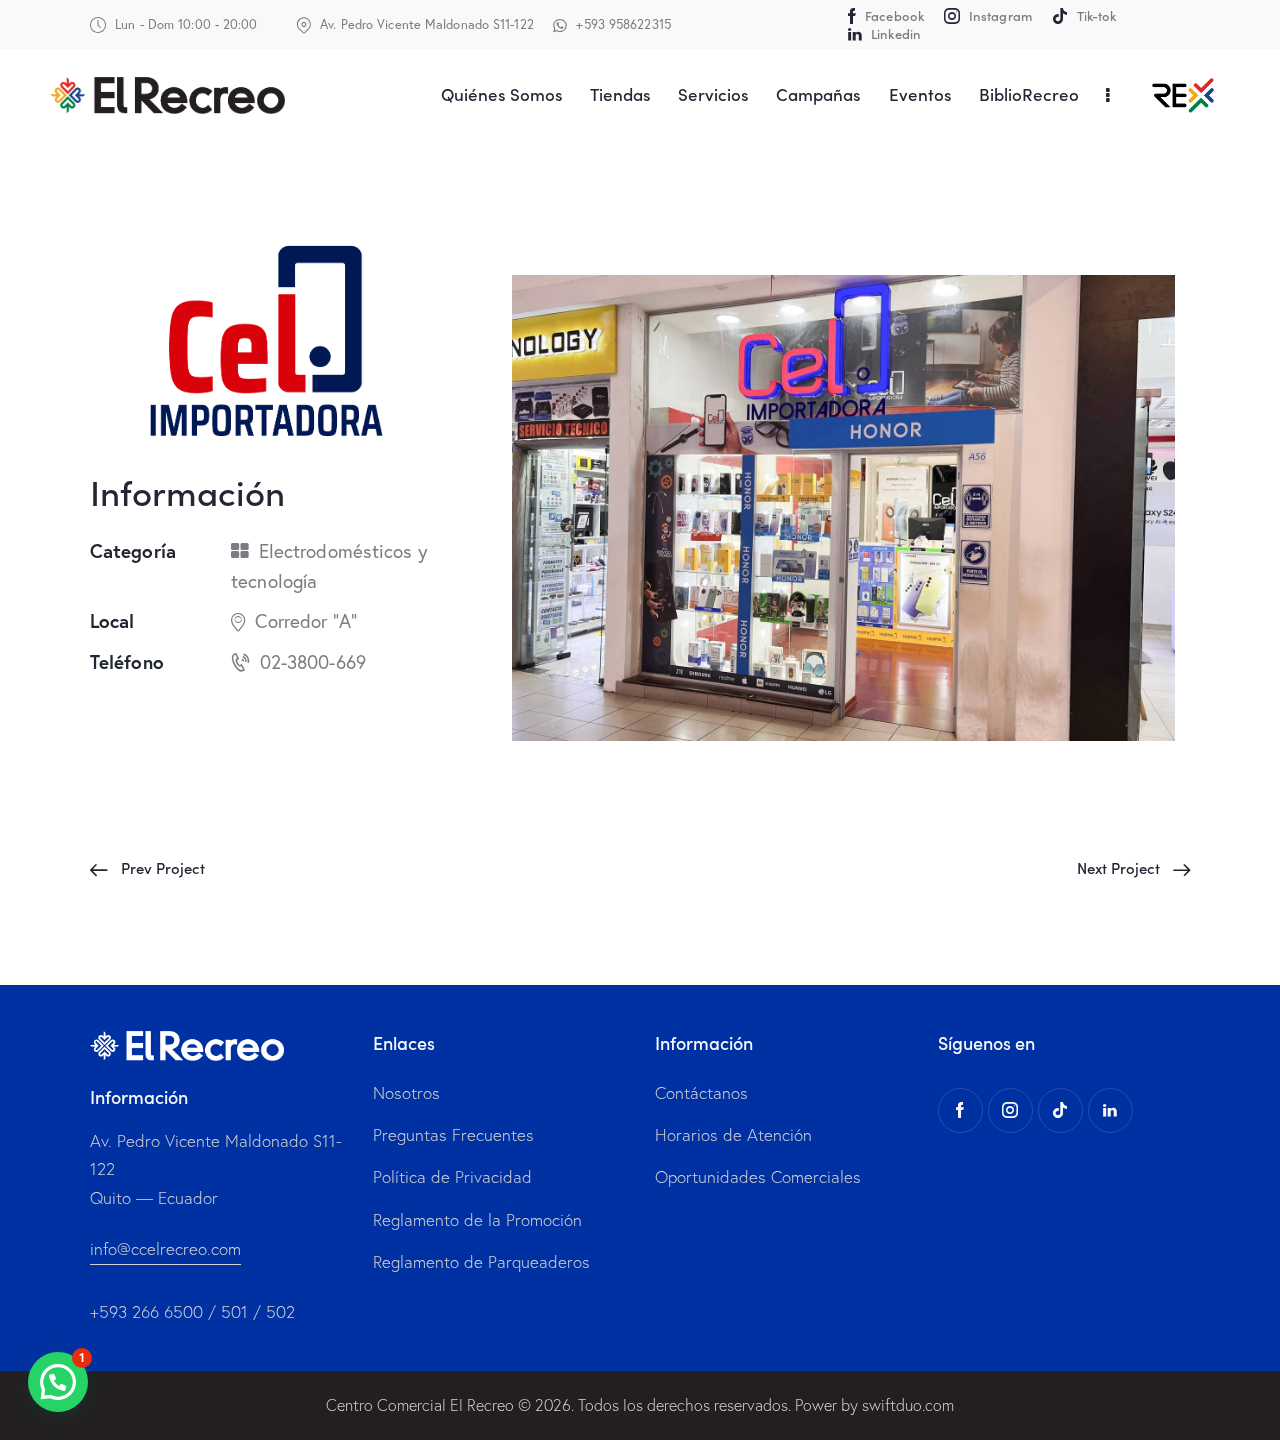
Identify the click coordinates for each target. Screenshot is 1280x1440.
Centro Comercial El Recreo (420, 1405)
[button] (58, 1382)
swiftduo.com (908, 1405)
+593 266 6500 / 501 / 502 (192, 1311)
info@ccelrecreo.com (165, 1248)
